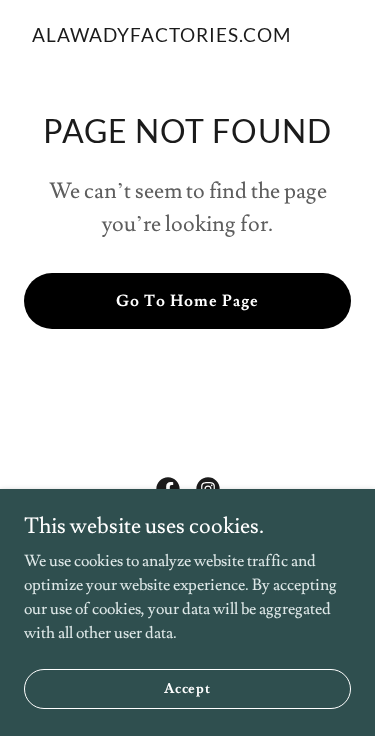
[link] (161, 37)
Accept (187, 688)
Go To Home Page (187, 301)
